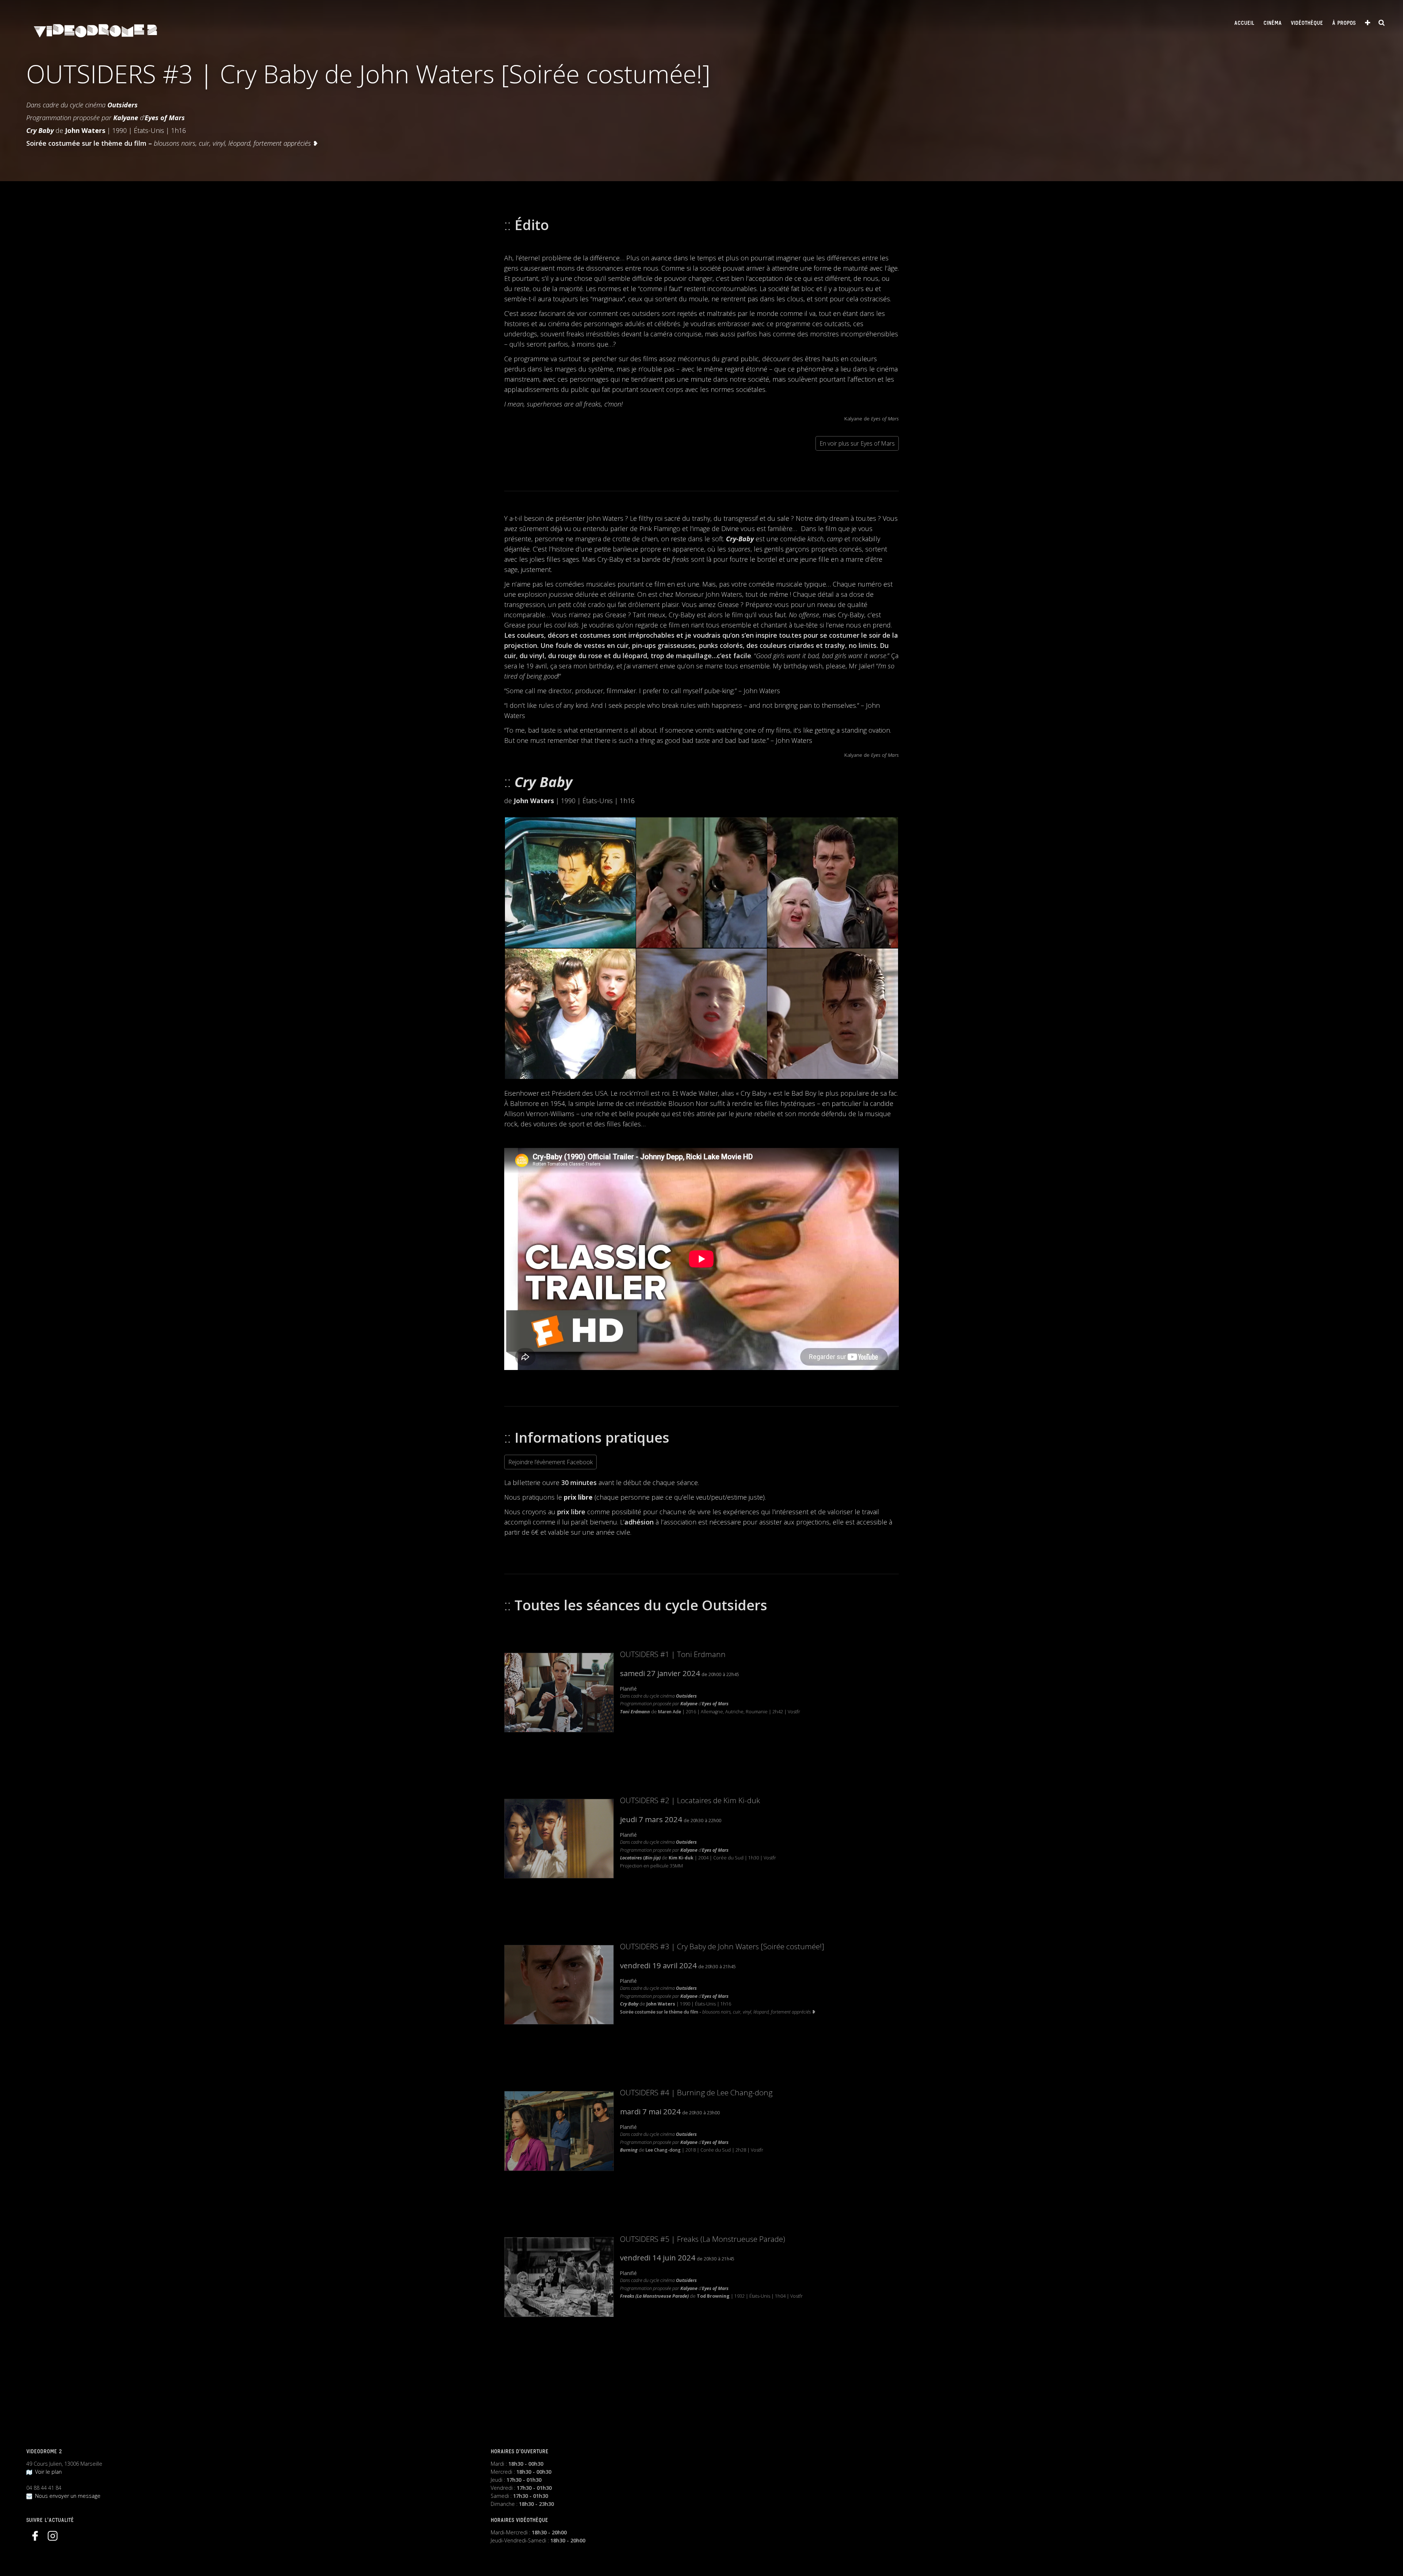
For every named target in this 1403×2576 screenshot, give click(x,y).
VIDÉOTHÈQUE (1307, 23)
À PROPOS (1344, 23)
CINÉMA (1273, 23)
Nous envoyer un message (66, 2496)
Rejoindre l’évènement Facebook (550, 1462)
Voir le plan (47, 2472)
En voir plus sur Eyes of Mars (857, 443)
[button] (570, 883)
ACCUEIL (1244, 23)
